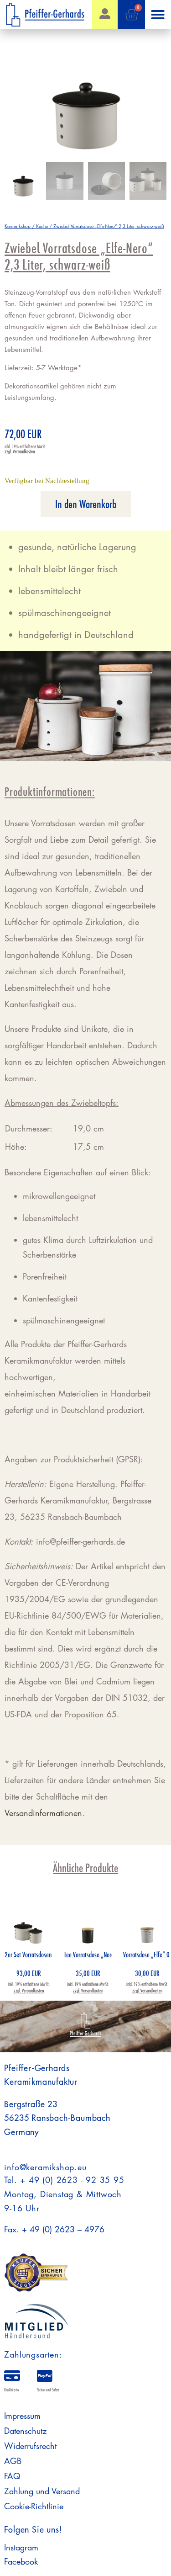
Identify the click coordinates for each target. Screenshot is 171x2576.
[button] (158, 15)
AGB (13, 2461)
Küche (42, 226)
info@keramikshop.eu (45, 2167)
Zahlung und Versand (42, 2491)
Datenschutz (25, 2431)
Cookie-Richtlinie (34, 2506)
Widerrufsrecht (30, 2446)
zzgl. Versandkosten (20, 451)
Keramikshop (18, 226)
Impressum (22, 2416)
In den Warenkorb (86, 504)
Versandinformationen (43, 1813)
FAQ (12, 2476)
